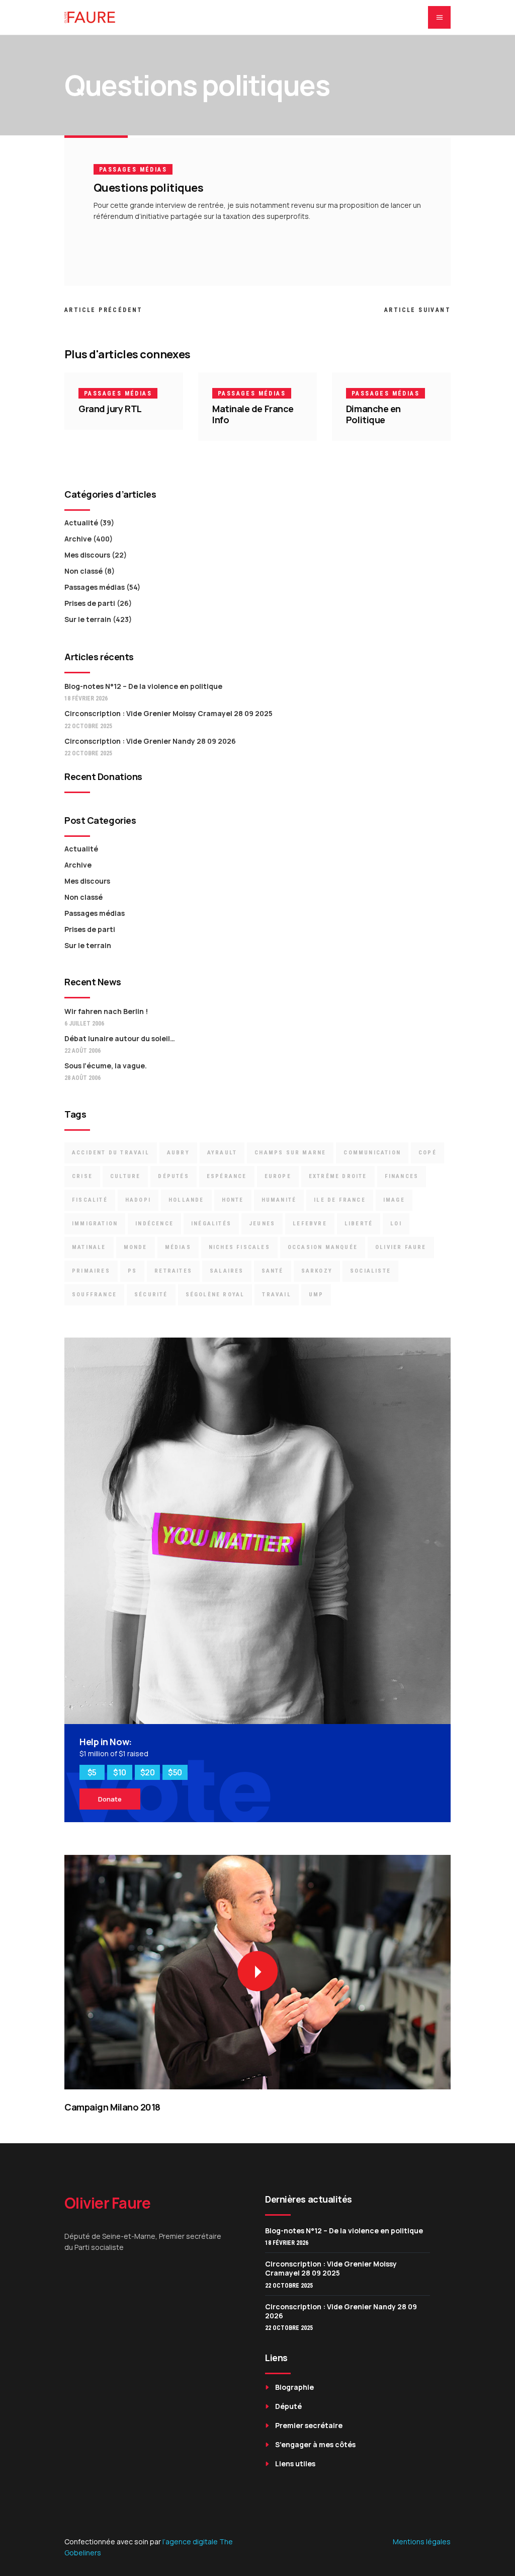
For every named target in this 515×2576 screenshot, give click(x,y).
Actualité (81, 523)
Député (288, 2406)
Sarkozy (317, 1271)
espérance (227, 1176)
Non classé (83, 571)
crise (82, 1176)
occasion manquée (323, 1247)
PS (132, 1271)
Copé (427, 1153)
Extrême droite (338, 1176)
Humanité (279, 1200)
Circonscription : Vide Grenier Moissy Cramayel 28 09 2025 (168, 713)
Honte (233, 1200)
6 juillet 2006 (84, 1024)
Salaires (227, 1271)
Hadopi (138, 1200)
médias (178, 1247)
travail (276, 1295)
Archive (78, 539)
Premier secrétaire (309, 2425)
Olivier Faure (401, 1247)
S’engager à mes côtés (315, 2444)
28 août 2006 (82, 1078)
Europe (278, 1176)
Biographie (294, 2387)
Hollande (186, 1200)
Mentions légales (422, 2542)
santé (273, 1271)
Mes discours (87, 555)
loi (396, 1224)
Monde (136, 1247)
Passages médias (133, 170)
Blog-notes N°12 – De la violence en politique (143, 686)
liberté (359, 1224)
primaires (91, 1271)
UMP (316, 1295)
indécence (154, 1224)
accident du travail (111, 1153)
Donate (110, 1799)
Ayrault (222, 1153)
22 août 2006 (82, 1051)
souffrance (94, 1295)
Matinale (89, 1247)
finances (402, 1176)
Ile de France (340, 1200)
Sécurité (151, 1295)
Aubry (178, 1153)
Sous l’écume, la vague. (106, 1066)
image (394, 1200)
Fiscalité (90, 1200)
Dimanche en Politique (373, 414)
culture (125, 1176)
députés (173, 1176)
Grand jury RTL (110, 409)
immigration (95, 1224)
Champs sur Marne (290, 1153)
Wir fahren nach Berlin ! (106, 1011)
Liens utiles (295, 2464)
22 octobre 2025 (88, 726)
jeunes (262, 1224)
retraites (173, 1271)
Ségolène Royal (215, 1295)
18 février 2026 (86, 698)
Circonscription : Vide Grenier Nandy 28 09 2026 (150, 741)
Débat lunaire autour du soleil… (120, 1038)
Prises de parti (90, 603)
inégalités (211, 1224)
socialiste (370, 1271)
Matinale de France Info (253, 414)
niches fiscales (239, 1247)
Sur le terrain (88, 619)
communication (372, 1153)
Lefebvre (310, 1224)
